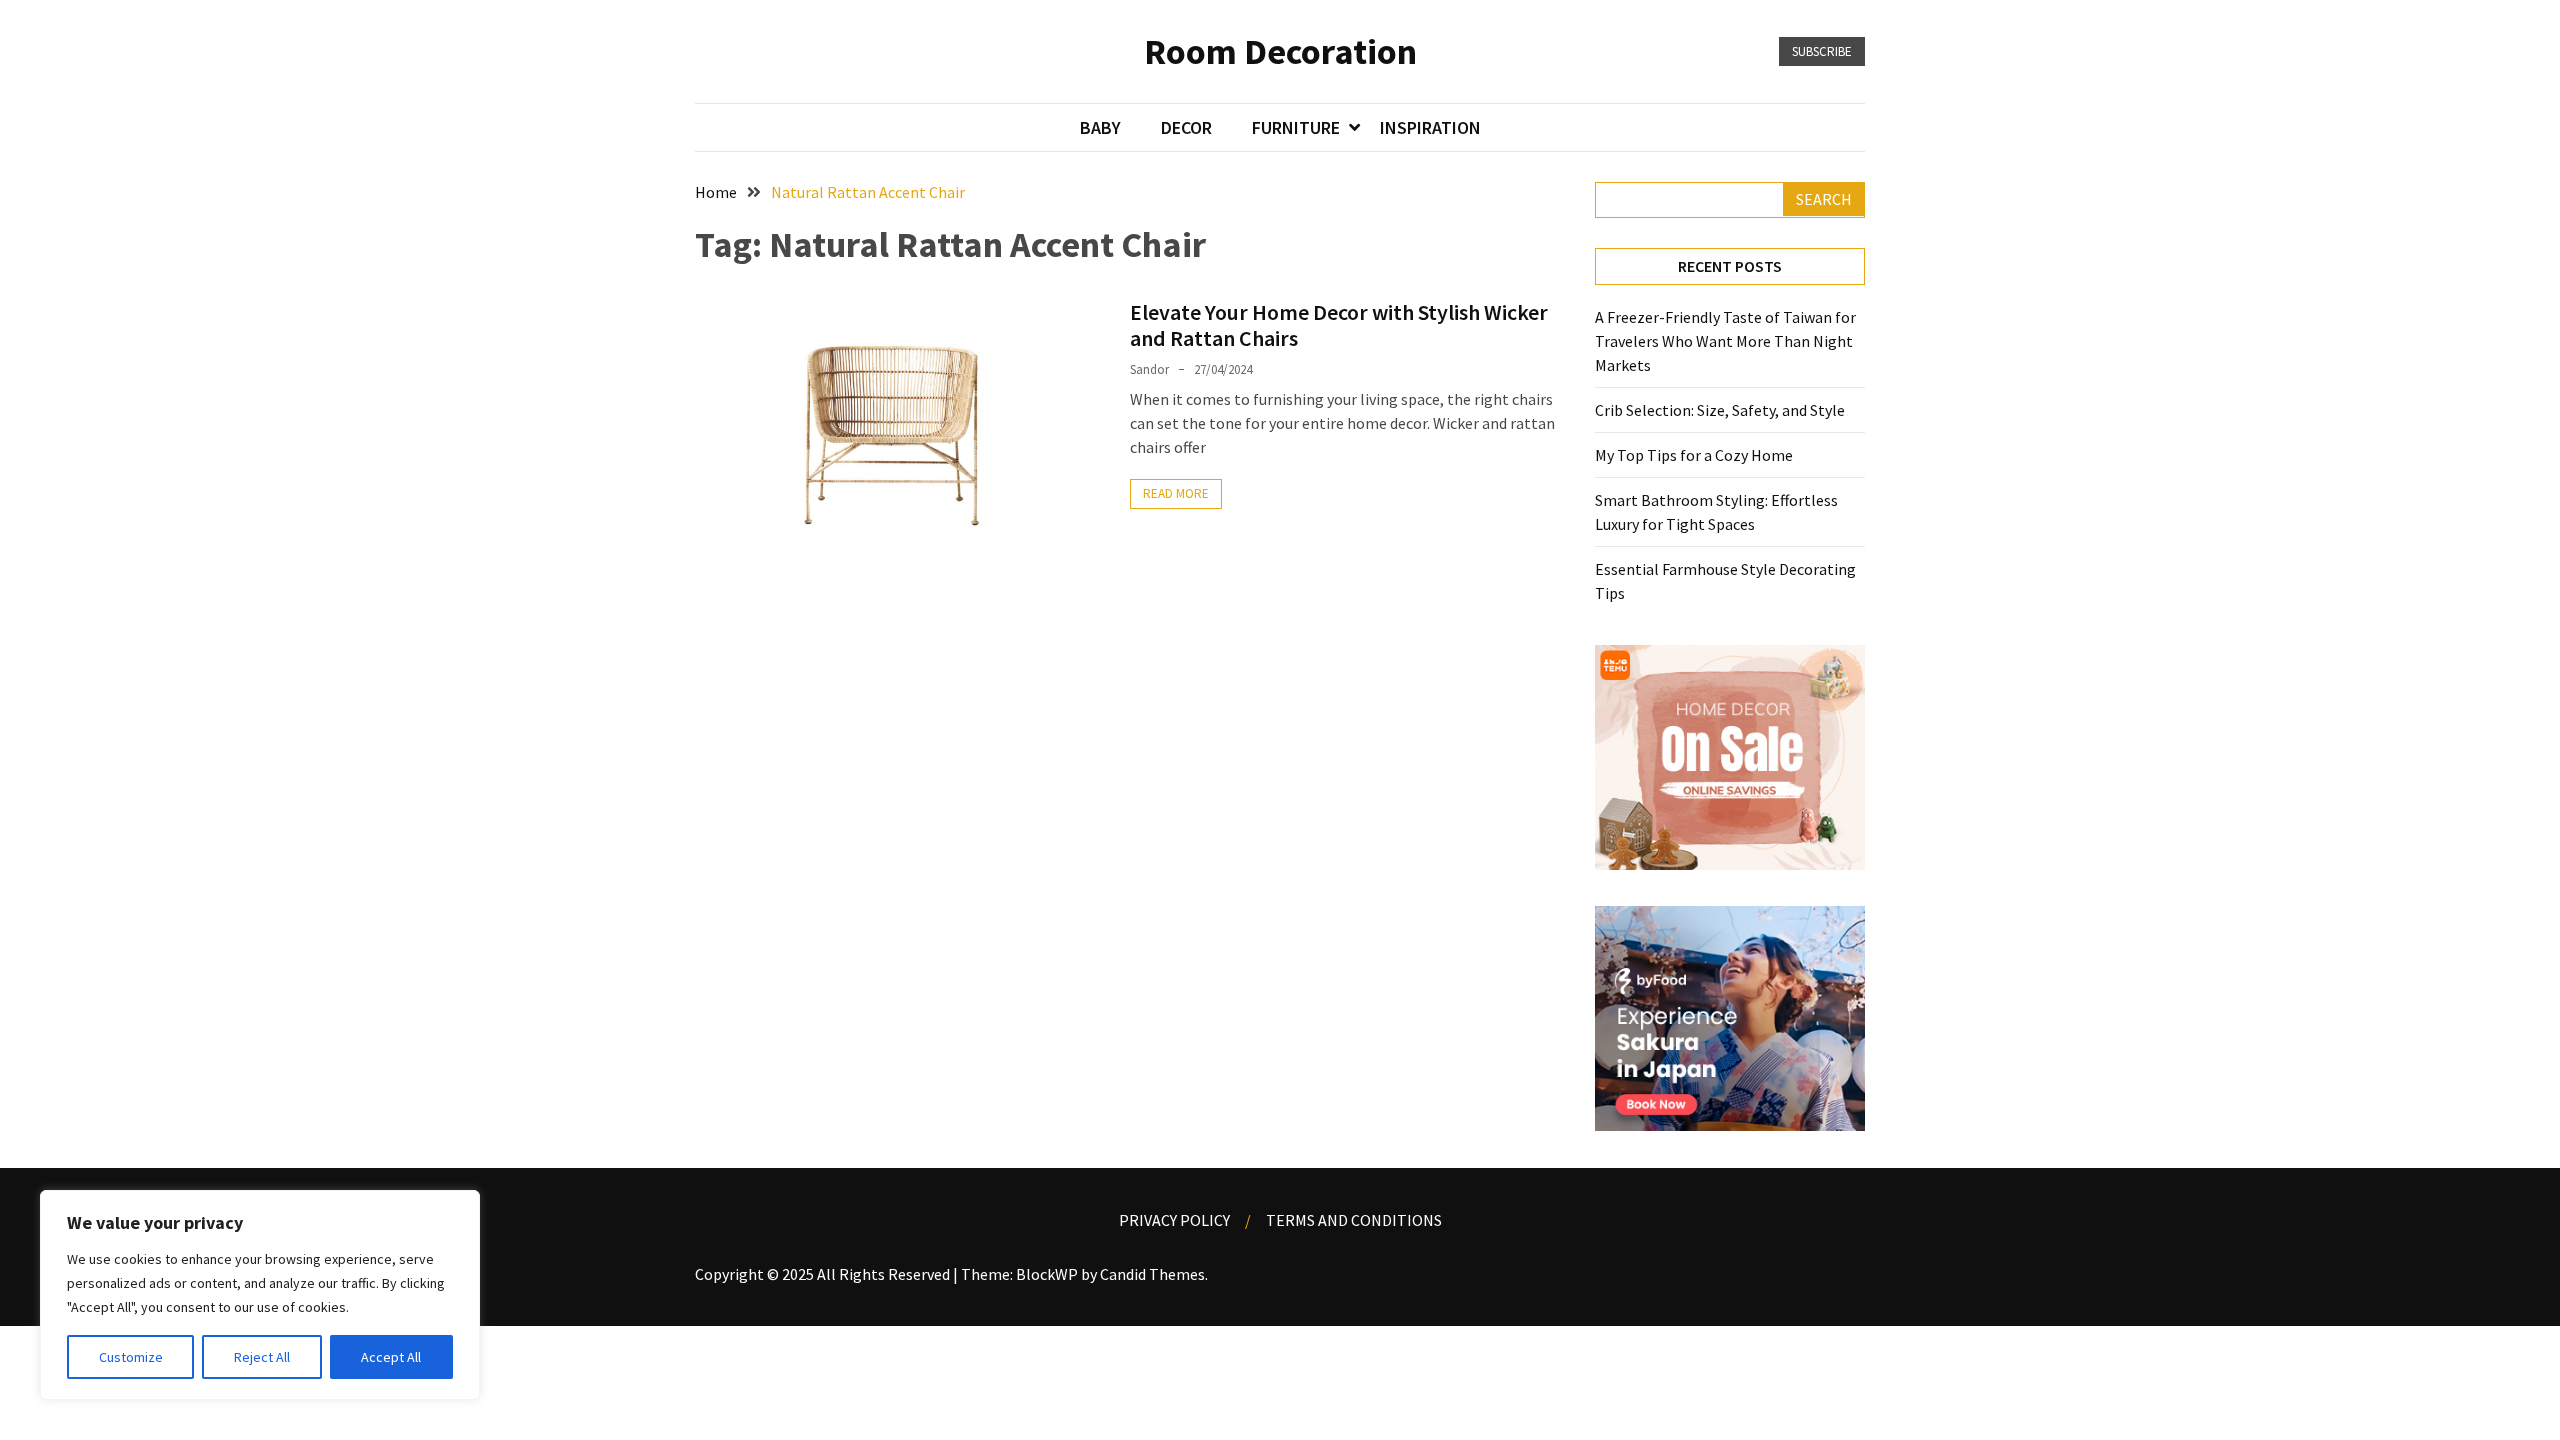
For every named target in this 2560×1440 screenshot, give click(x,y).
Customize (131, 1357)
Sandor (1149, 369)
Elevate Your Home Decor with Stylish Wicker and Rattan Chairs (1339, 325)
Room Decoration (1280, 51)
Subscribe (1822, 51)
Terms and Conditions (1354, 1220)
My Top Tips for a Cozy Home (1694, 455)
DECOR (1186, 127)
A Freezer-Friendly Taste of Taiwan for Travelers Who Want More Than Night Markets (1725, 341)
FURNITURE (1296, 127)
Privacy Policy (1174, 1220)
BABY (1100, 127)
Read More (1176, 493)
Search (1824, 199)
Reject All (262, 1357)
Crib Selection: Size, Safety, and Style (1720, 410)
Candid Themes (1152, 1274)
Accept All (391, 1357)
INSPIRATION (1430, 127)
